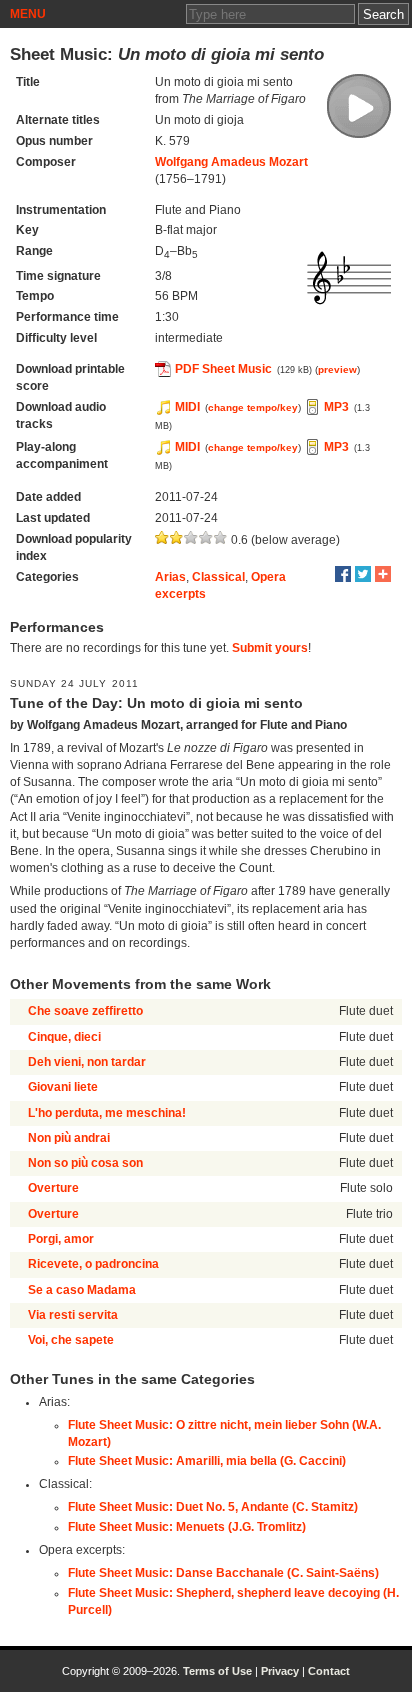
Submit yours (270, 648)
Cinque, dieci (64, 1037)
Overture (53, 1188)
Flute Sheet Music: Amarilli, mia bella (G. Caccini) (207, 1461)
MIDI (187, 407)
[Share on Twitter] (363, 574)
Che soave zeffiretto (85, 1011)
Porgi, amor (61, 1239)
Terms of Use (217, 1671)
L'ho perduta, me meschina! (107, 1113)
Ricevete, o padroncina (93, 1264)
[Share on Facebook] (343, 574)
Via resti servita (73, 1315)
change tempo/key (253, 407)
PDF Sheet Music (223, 369)
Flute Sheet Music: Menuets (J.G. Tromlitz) (187, 1527)
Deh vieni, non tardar (87, 1062)
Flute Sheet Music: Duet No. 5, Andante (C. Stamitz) (213, 1507)
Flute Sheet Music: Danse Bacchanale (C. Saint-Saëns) (223, 1573)
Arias (170, 577)
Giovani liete (63, 1087)
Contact (329, 1671)
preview (337, 369)
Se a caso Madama (82, 1290)
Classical (218, 577)
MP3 (336, 407)
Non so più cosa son (85, 1163)
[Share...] (383, 574)
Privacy (280, 1671)
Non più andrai (69, 1138)
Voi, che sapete (71, 1340)
